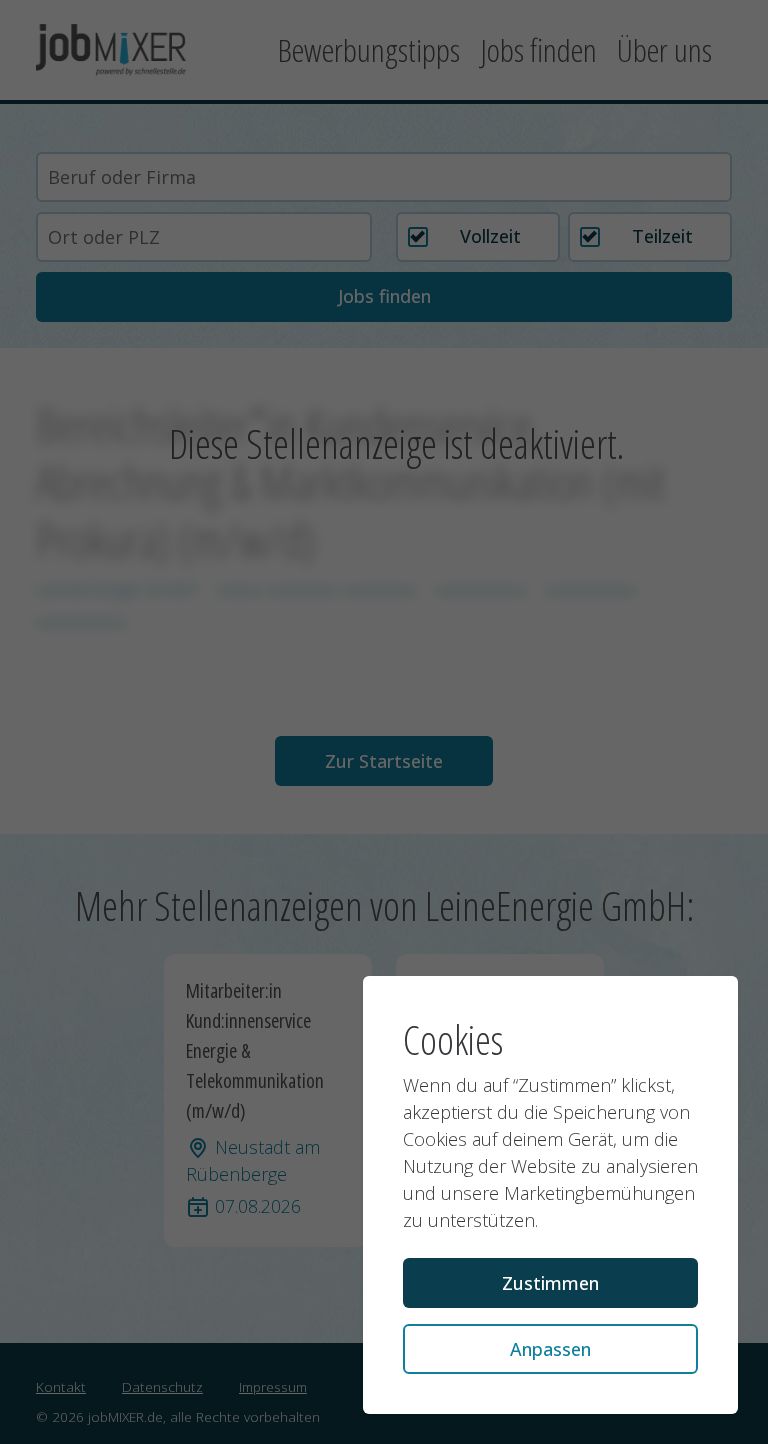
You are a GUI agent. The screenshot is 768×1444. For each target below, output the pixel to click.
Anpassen (550, 1349)
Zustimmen (550, 1283)
